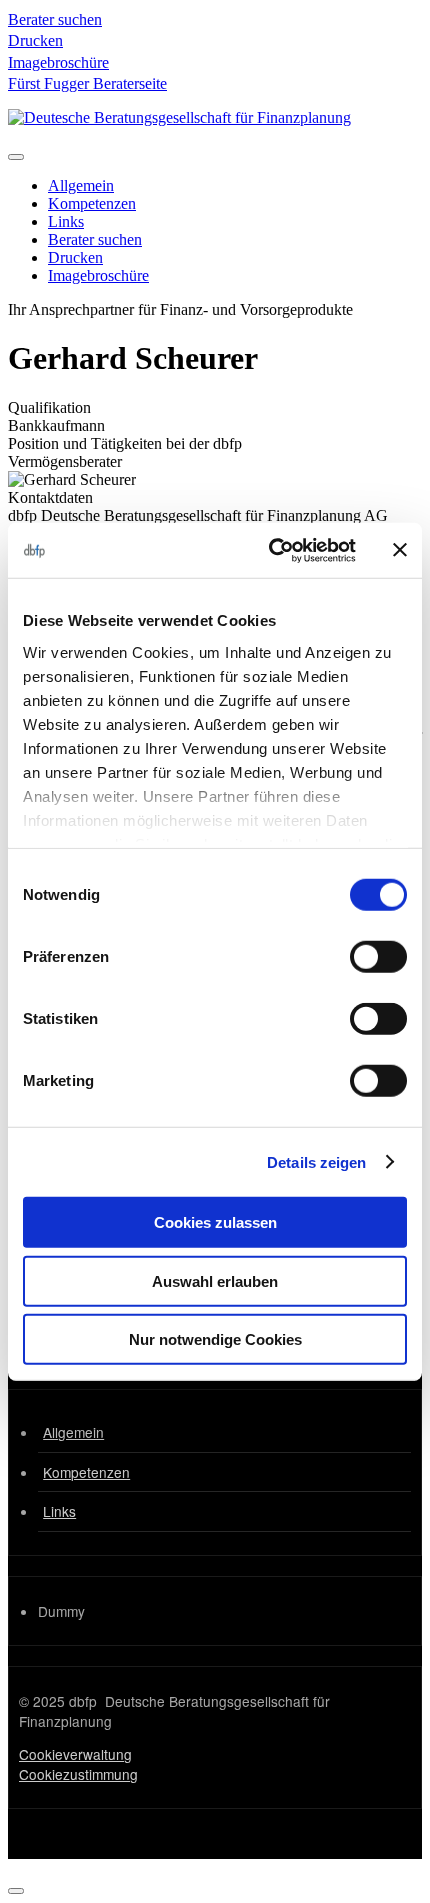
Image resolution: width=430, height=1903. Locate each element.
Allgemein (73, 1432)
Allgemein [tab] (81, 185)
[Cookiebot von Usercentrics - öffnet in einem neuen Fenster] (270, 550)
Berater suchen (55, 19)
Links (59, 1511)
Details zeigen (316, 1161)
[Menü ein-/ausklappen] (16, 157)
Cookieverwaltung (75, 1754)
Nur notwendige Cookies (215, 1339)
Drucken (35, 40)
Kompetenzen (86, 1472)
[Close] (16, 1891)
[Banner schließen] (400, 550)
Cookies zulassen (215, 1222)
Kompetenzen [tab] (92, 203)
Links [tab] (66, 221)
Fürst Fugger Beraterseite (87, 83)
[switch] (378, 957)
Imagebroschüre (58, 62)
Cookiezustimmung (78, 1774)
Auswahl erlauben (215, 1280)
